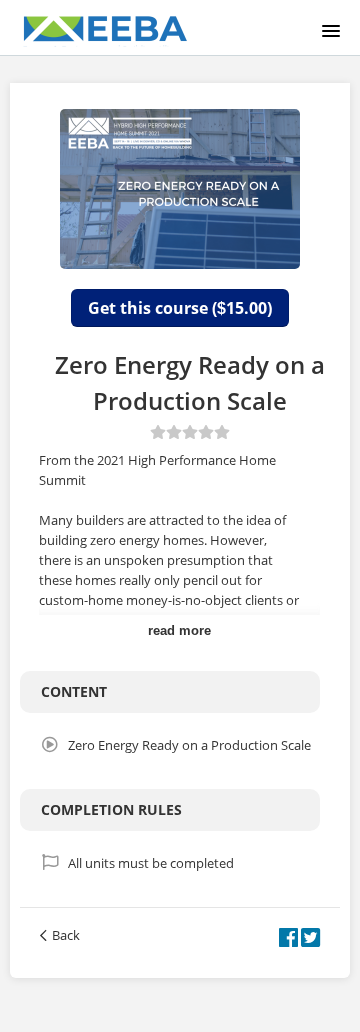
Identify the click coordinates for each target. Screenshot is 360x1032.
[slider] (190, 432)
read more (179, 630)
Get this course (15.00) (180, 308)
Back (66, 935)
